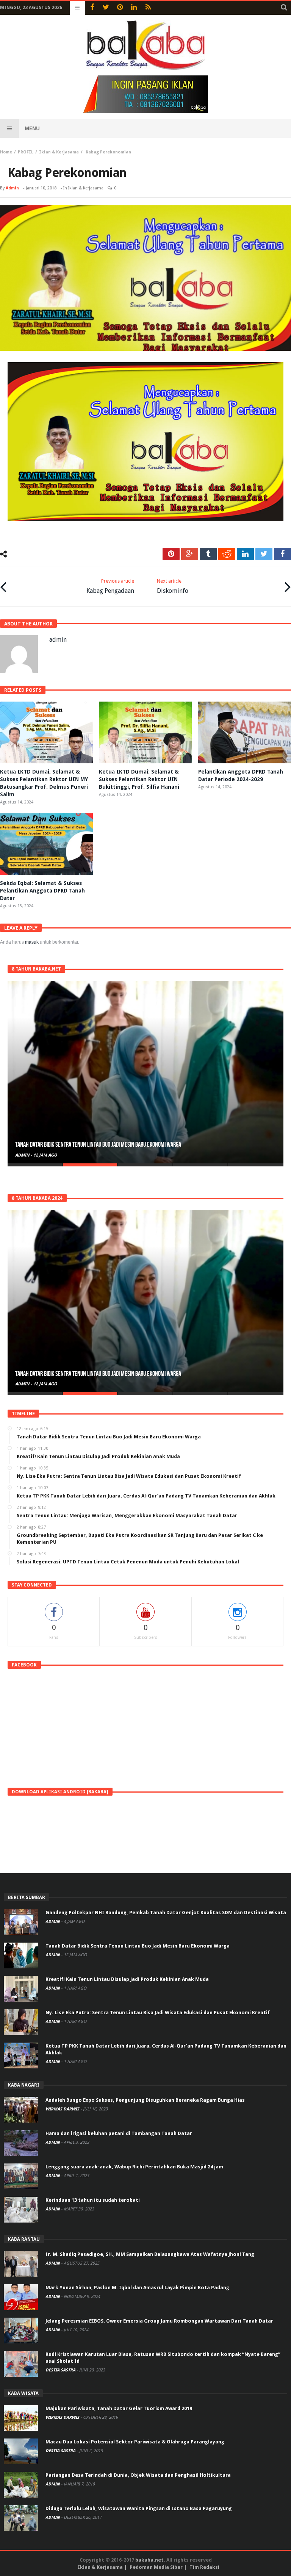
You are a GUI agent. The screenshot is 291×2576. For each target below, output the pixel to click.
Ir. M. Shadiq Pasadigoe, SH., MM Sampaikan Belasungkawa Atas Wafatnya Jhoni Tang (150, 2254)
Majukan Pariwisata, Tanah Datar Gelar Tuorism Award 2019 (119, 2408)
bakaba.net (149, 2560)
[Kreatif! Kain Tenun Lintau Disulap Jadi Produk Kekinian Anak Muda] (145, 1072)
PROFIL (26, 152)
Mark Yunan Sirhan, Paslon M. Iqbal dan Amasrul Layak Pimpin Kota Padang (137, 2288)
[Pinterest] (120, 8)
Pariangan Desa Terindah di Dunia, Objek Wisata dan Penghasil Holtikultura (138, 2475)
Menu (32, 128)
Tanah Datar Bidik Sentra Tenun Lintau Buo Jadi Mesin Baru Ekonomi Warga (138, 1946)
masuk (32, 942)
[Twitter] (106, 8)
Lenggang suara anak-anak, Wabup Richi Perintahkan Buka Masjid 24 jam (134, 2167)
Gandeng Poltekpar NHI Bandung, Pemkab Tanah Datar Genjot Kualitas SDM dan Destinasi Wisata (166, 1912)
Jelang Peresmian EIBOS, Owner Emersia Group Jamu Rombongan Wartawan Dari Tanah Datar (159, 2321)
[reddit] (227, 554)
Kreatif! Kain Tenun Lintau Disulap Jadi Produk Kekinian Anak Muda (89, 1145)
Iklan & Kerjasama (59, 152)
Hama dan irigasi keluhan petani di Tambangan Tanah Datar (119, 2133)
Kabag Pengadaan (110, 586)
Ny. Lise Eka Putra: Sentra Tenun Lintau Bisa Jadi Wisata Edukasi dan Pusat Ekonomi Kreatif (158, 2012)
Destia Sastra (61, 2370)
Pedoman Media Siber (156, 2567)
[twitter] (264, 554)
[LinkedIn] (134, 8)
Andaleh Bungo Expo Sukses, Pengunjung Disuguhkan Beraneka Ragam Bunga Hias (145, 2100)
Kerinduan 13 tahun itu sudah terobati (93, 2200)
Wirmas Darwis (63, 2109)
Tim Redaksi (204, 2567)
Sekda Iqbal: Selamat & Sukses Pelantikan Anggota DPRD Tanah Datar (42, 891)
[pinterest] (171, 554)
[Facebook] (92, 8)
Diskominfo (173, 586)
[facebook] (282, 554)
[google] (190, 554)
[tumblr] (208, 554)
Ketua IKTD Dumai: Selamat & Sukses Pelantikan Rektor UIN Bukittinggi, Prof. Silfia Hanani (139, 779)
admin (12, 188)
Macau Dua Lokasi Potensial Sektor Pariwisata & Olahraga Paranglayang (135, 2442)
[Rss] (148, 8)
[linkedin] (245, 554)
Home (6, 152)
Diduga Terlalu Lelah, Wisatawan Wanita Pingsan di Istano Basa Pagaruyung (139, 2508)
